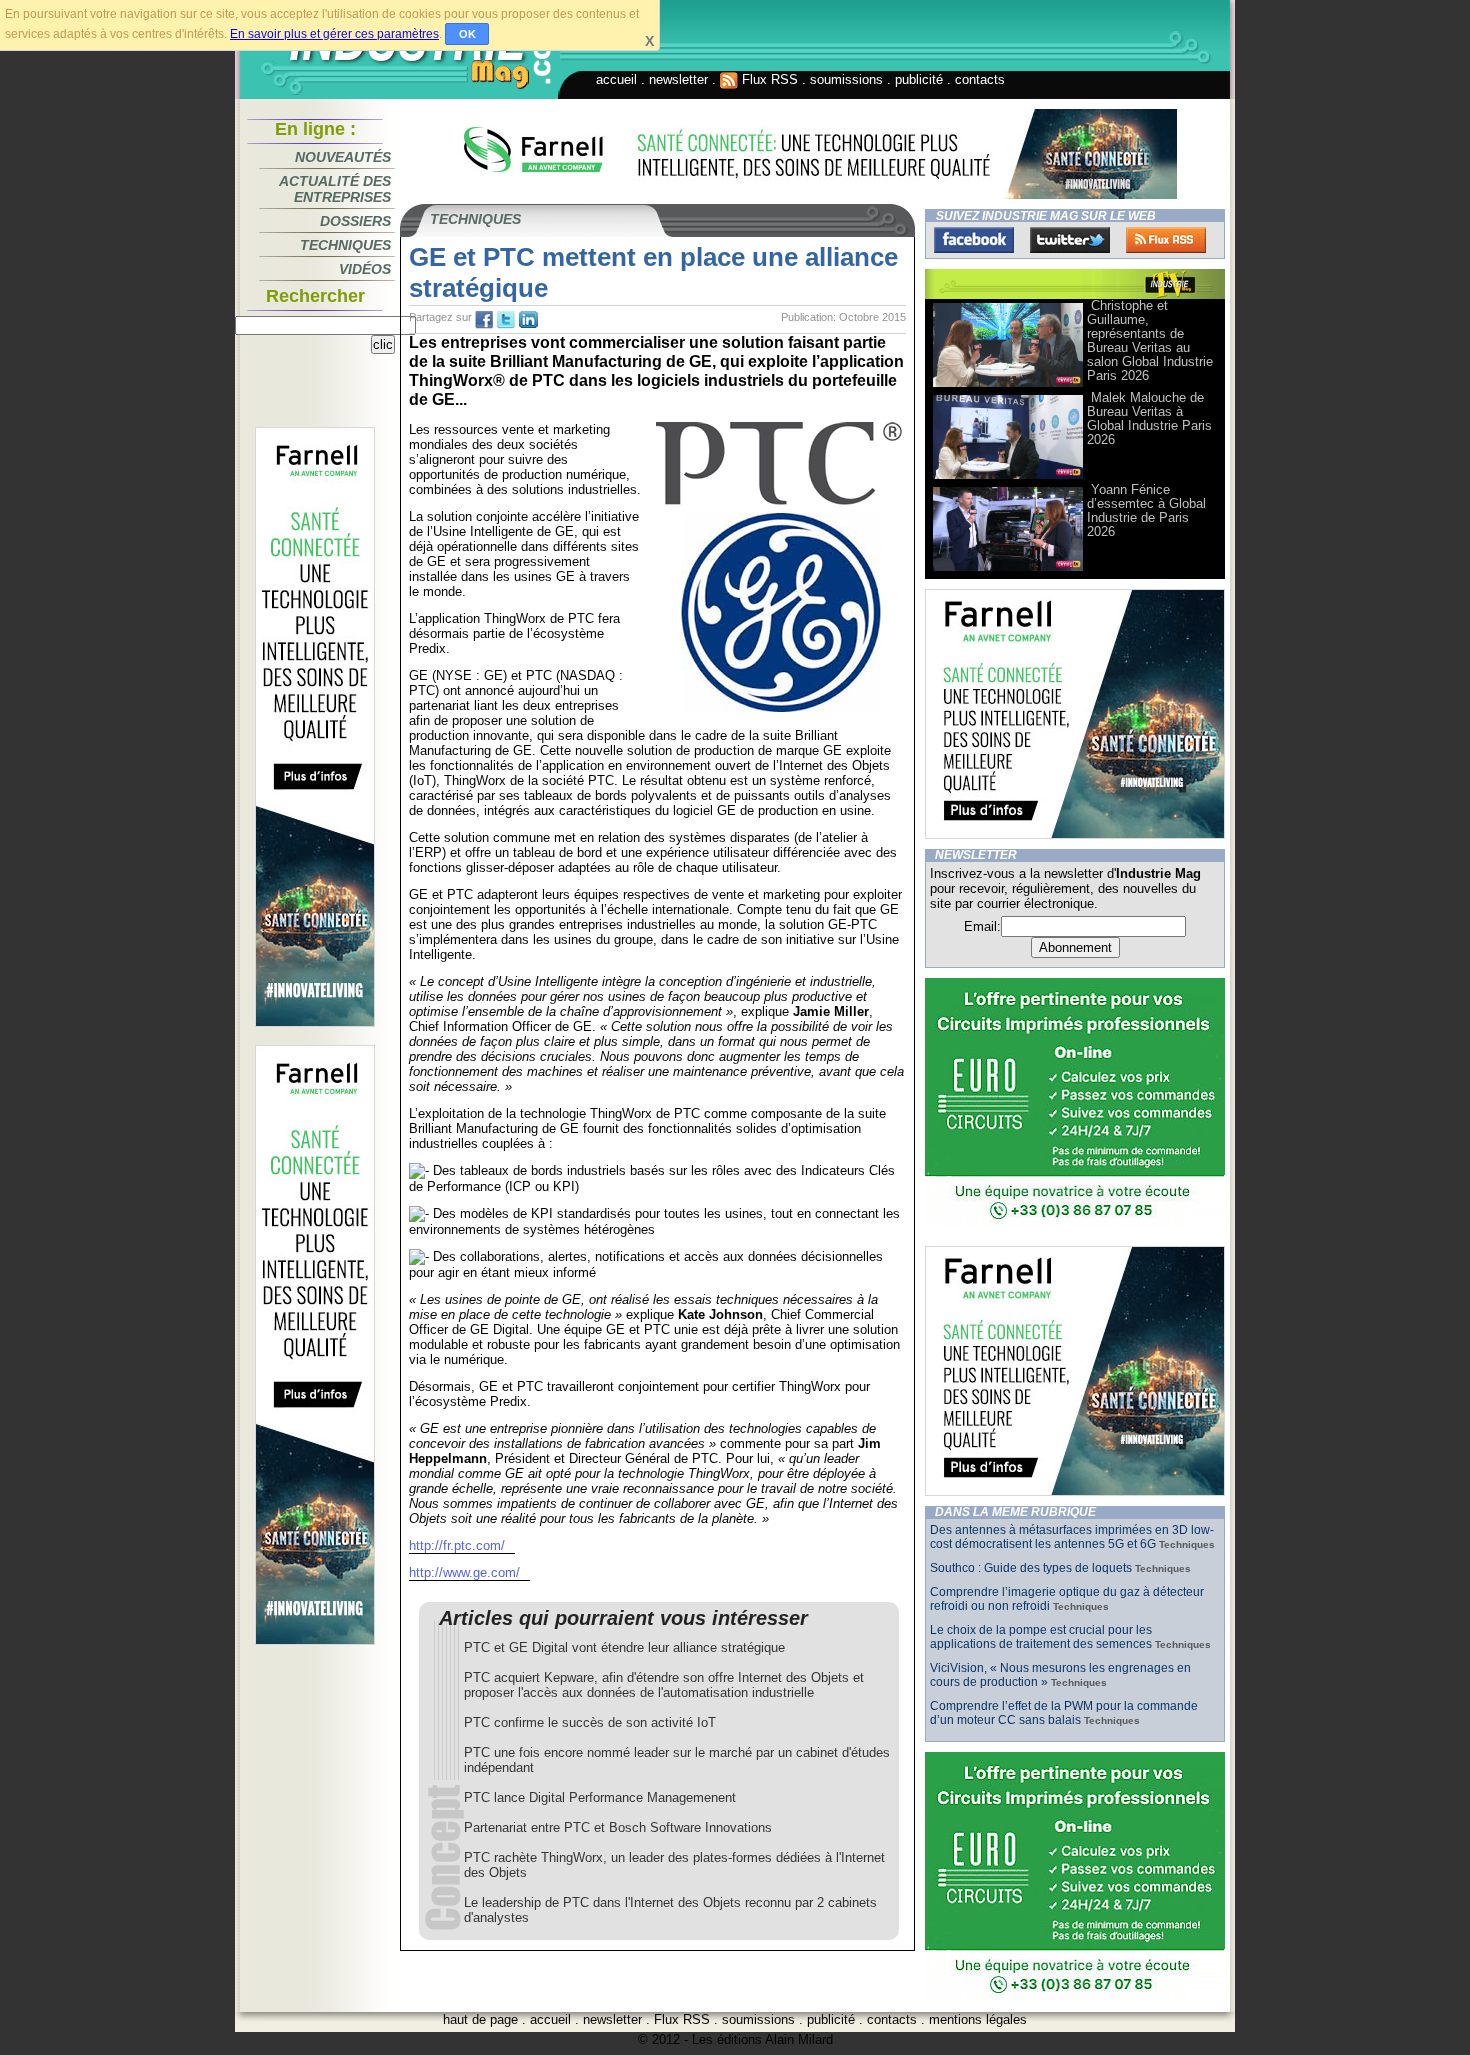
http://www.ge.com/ (464, 1572)
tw (506, 320)
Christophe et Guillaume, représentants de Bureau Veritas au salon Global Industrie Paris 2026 (1150, 340)
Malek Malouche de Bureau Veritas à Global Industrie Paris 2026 (1149, 418)
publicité (919, 79)
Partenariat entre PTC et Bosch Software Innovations (618, 1827)
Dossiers (355, 221)
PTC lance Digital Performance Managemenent (600, 1797)
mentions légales (978, 2019)
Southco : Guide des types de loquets (1031, 1568)
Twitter (1070, 240)
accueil (616, 79)
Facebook (974, 240)
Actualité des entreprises (335, 189)
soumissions (846, 79)
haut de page (480, 2019)
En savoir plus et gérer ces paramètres (334, 34)
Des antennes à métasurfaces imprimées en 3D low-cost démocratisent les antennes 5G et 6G (1072, 1537)
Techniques (345, 245)
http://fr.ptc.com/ (457, 1545)
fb (484, 320)
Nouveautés (343, 157)
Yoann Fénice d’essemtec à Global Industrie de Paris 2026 (1146, 510)
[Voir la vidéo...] (1008, 385)
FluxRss (1166, 240)
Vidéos (365, 269)
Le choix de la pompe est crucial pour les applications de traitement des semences (1041, 1637)
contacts (980, 79)
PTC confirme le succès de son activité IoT (590, 1722)
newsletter (678, 79)
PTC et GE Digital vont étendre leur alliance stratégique (624, 1647)
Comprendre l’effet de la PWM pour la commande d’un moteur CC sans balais (1064, 1713)
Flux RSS (768, 79)
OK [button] (467, 34)
